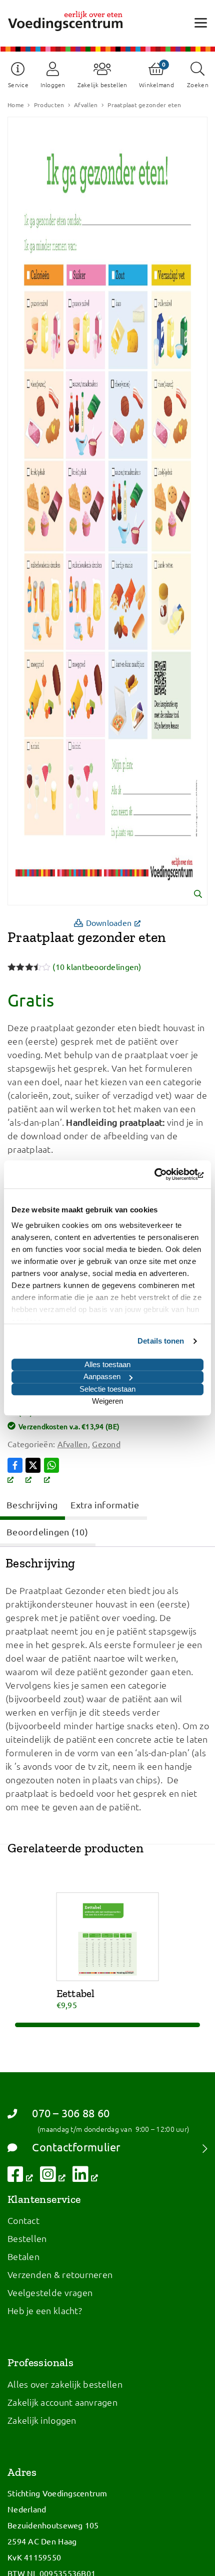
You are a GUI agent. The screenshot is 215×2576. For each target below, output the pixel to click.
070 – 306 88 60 (71, 2113)
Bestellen (27, 2238)
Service (18, 85)
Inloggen (53, 85)
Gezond (106, 1444)
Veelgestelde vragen (50, 2292)
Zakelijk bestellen (102, 85)
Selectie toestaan (107, 1389)
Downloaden (117, 922)
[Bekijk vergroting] (107, 511)
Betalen (23, 2256)
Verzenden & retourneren (60, 2274)
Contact (23, 2220)
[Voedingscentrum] (65, 21)
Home (16, 105)
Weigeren (107, 1401)
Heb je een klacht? (45, 2310)
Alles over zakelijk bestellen (65, 2384)
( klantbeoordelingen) (97, 967)
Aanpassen (102, 1376)
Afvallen (86, 105)
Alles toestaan (107, 1364)
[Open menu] (201, 22)
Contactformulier (76, 2147)
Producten (49, 105)
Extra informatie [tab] (105, 1505)
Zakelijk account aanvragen (62, 2402)
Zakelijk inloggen (42, 2420)
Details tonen (161, 1341)
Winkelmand (156, 85)
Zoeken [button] (198, 85)
